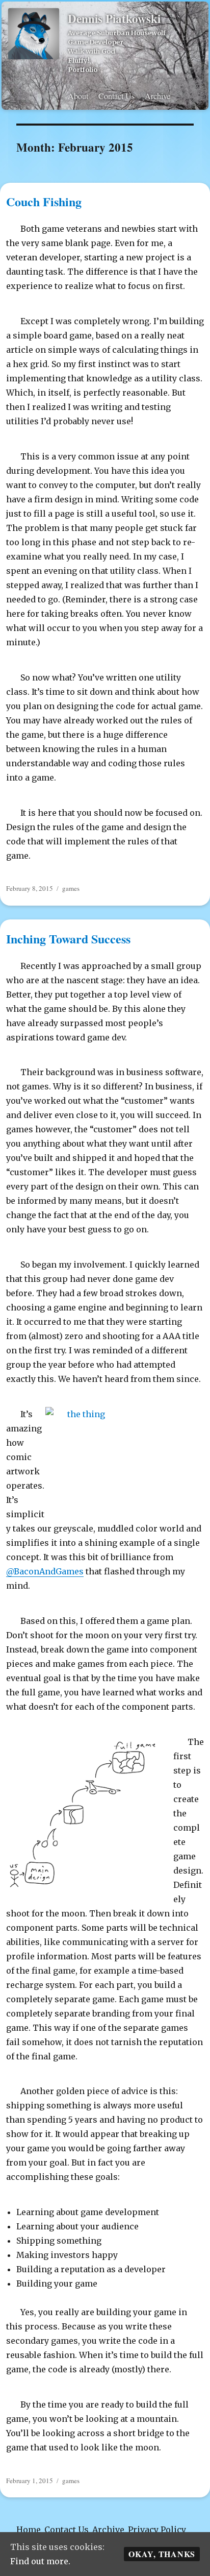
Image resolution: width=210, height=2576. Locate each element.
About (78, 96)
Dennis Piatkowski (114, 18)
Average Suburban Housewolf (117, 33)
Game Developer (96, 42)
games (71, 888)
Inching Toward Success (68, 939)
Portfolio (83, 69)
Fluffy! (79, 60)
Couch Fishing (44, 201)
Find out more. (40, 2561)
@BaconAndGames (45, 1571)
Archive (157, 96)
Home (29, 2530)
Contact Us (116, 96)
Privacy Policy (157, 2530)
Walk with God (91, 51)
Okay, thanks (162, 2554)
